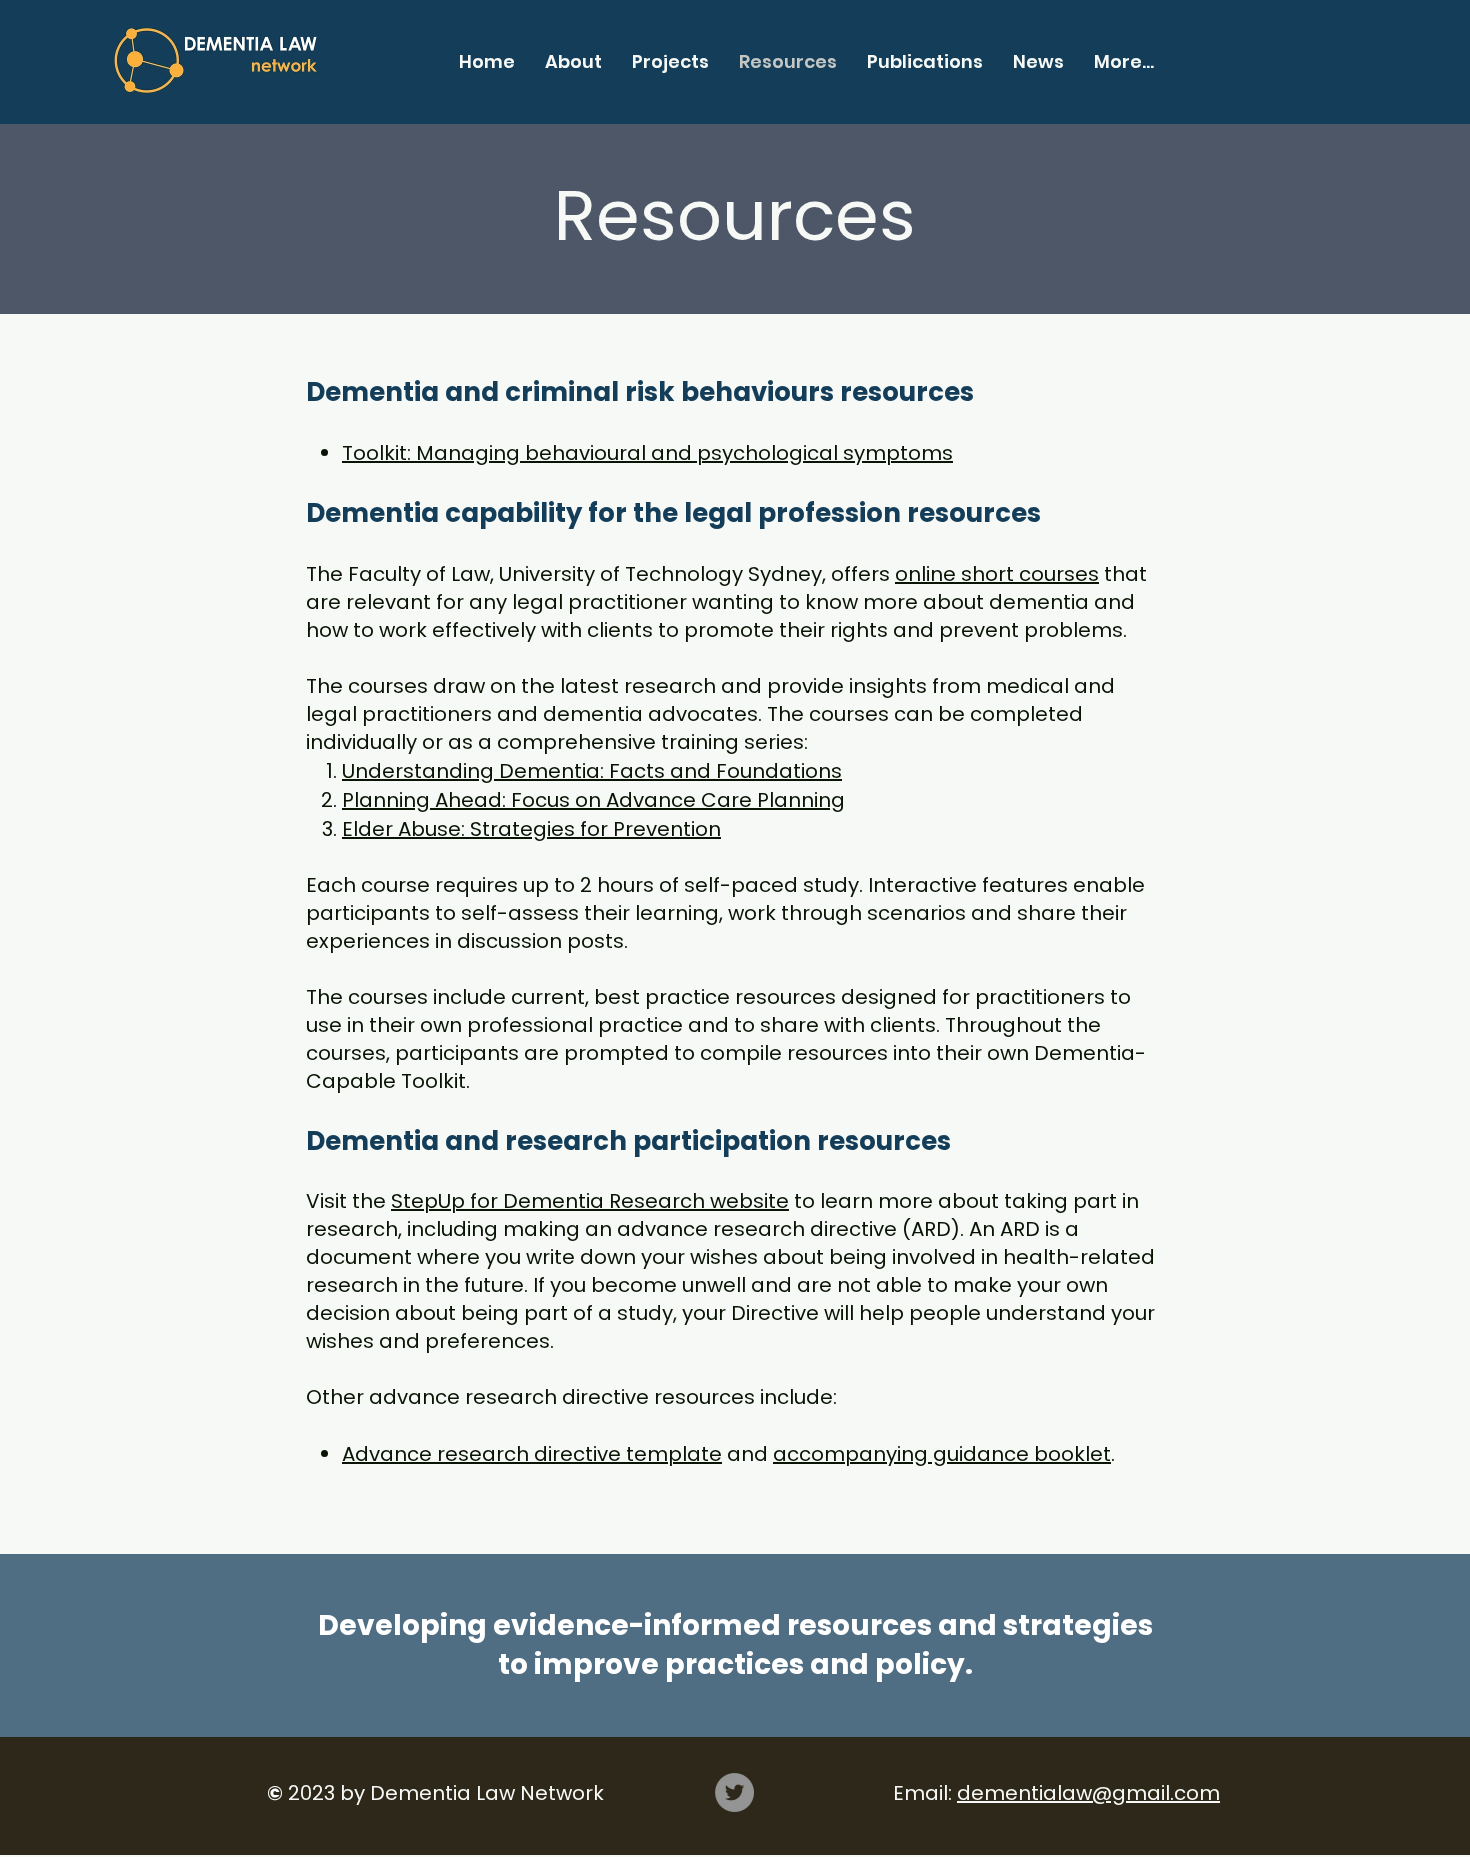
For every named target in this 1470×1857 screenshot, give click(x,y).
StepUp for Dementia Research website (590, 1201)
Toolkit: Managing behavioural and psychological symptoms (647, 453)
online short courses (997, 574)
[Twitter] (734, 1792)
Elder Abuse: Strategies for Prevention (531, 829)
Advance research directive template (532, 1454)
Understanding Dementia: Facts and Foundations (592, 771)
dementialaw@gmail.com (1088, 1793)
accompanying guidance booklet (942, 1454)
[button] (573, 62)
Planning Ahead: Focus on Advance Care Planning (593, 800)
